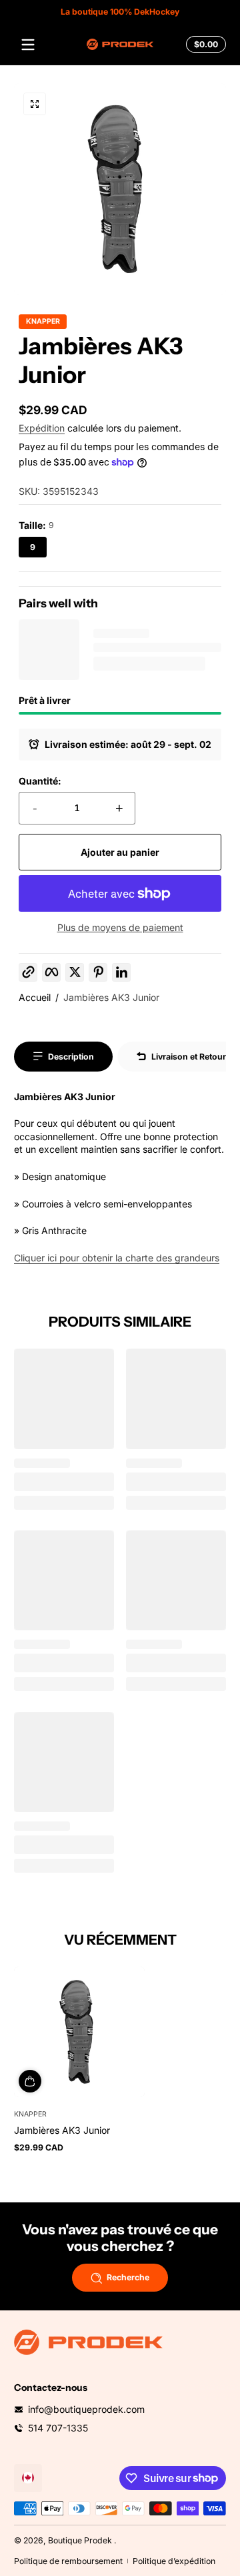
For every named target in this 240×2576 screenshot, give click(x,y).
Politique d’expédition (174, 2561)
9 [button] (33, 547)
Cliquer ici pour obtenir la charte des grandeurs (117, 1258)
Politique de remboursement (68, 2561)
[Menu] (28, 45)
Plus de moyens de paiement (120, 927)
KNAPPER (43, 322)
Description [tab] (71, 1057)
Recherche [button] (128, 2277)
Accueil (35, 997)
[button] (204, 45)
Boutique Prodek (80, 2540)
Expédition (42, 428)
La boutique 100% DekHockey (120, 12)
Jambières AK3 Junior (111, 997)
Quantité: (40, 781)
